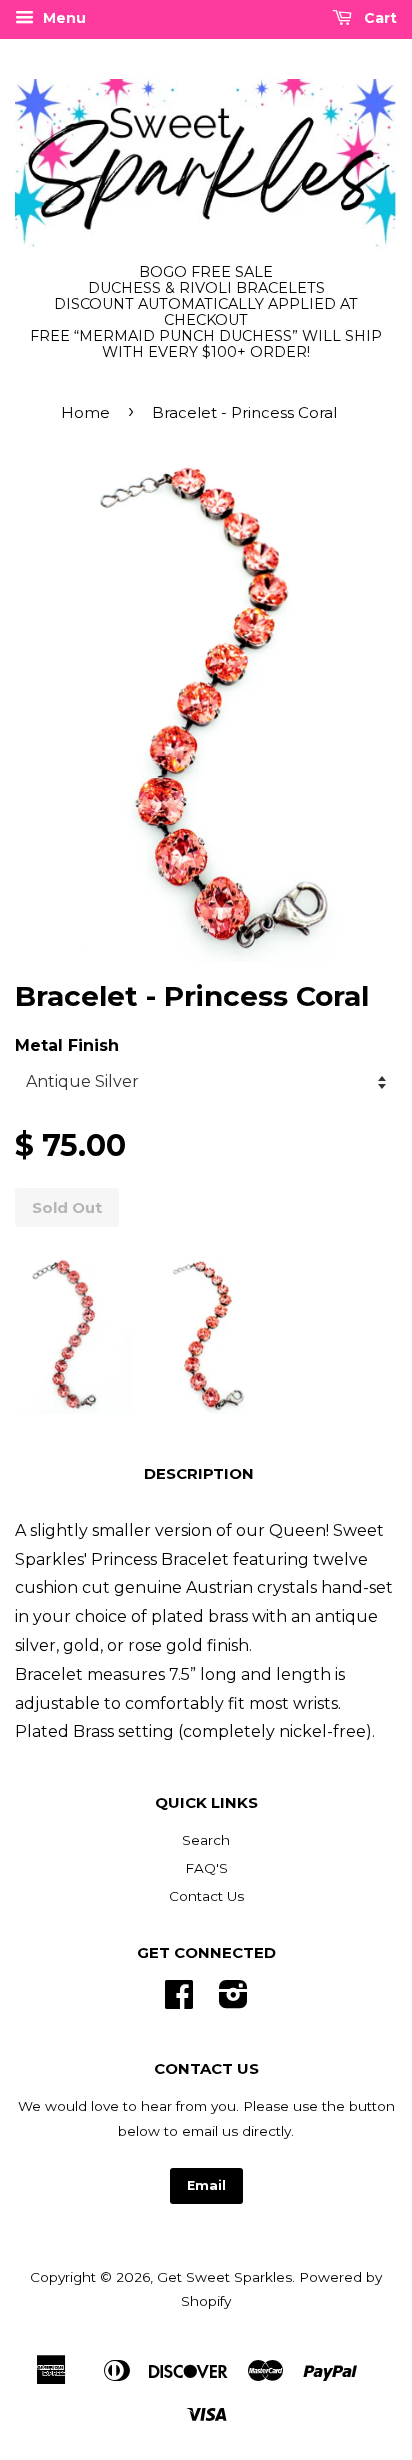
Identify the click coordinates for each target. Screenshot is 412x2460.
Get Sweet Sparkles (224, 2277)
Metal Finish (67, 1045)
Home (85, 412)
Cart (378, 18)
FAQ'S (206, 1868)
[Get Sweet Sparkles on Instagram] (233, 2001)
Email (206, 2185)
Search (206, 1840)
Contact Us (206, 1896)
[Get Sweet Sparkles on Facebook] (179, 2001)
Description (199, 1473)
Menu (62, 18)
